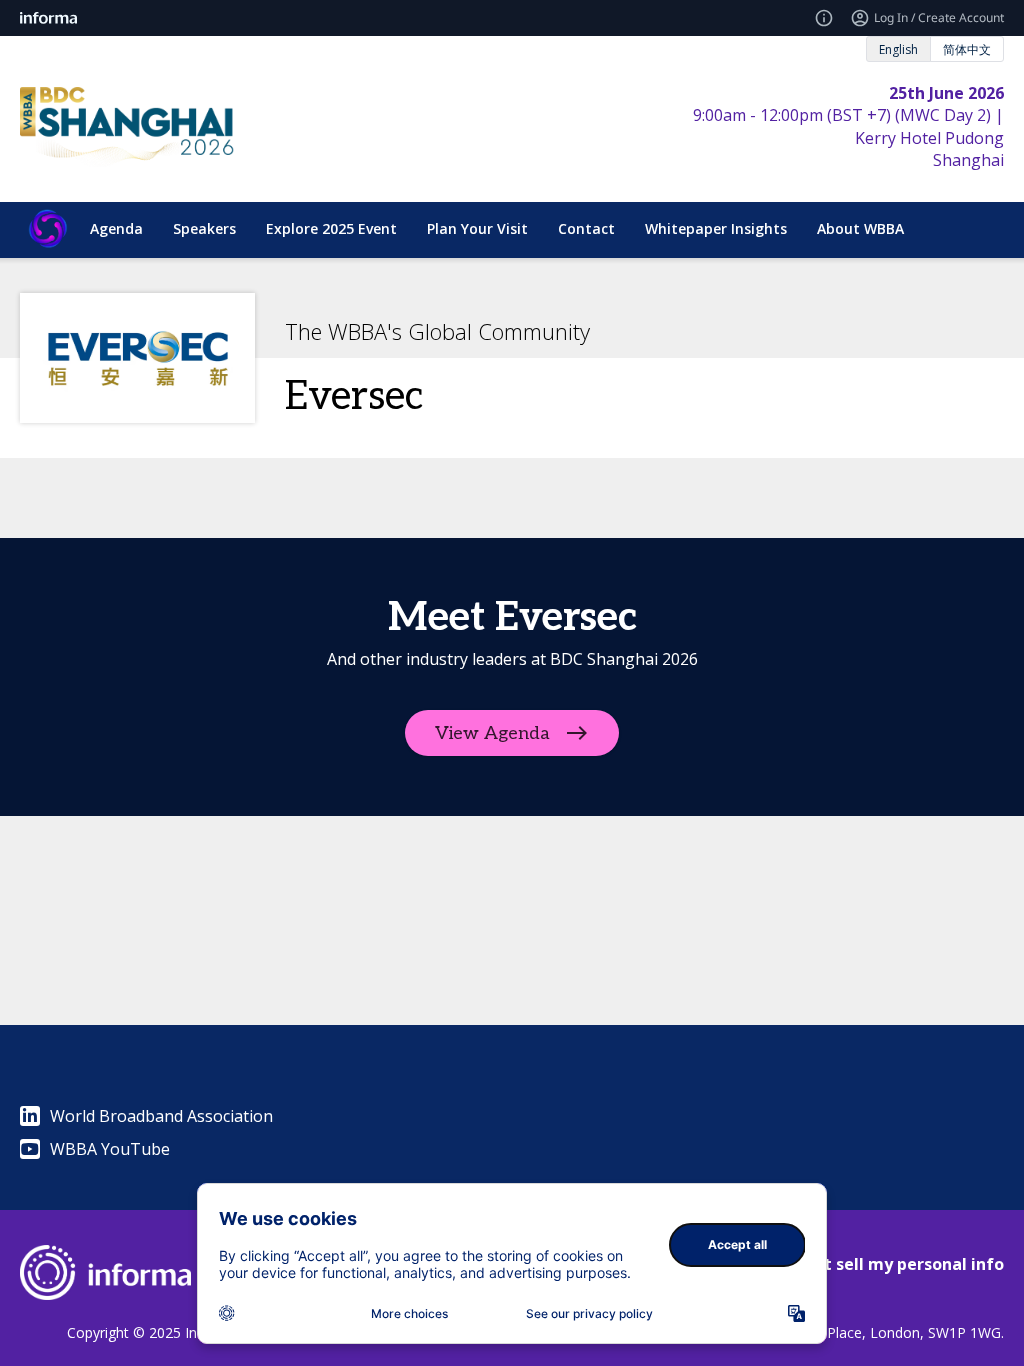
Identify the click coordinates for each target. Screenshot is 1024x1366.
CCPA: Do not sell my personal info (866, 1264)
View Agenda (492, 733)
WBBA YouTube (110, 1149)
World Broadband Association (161, 1116)
